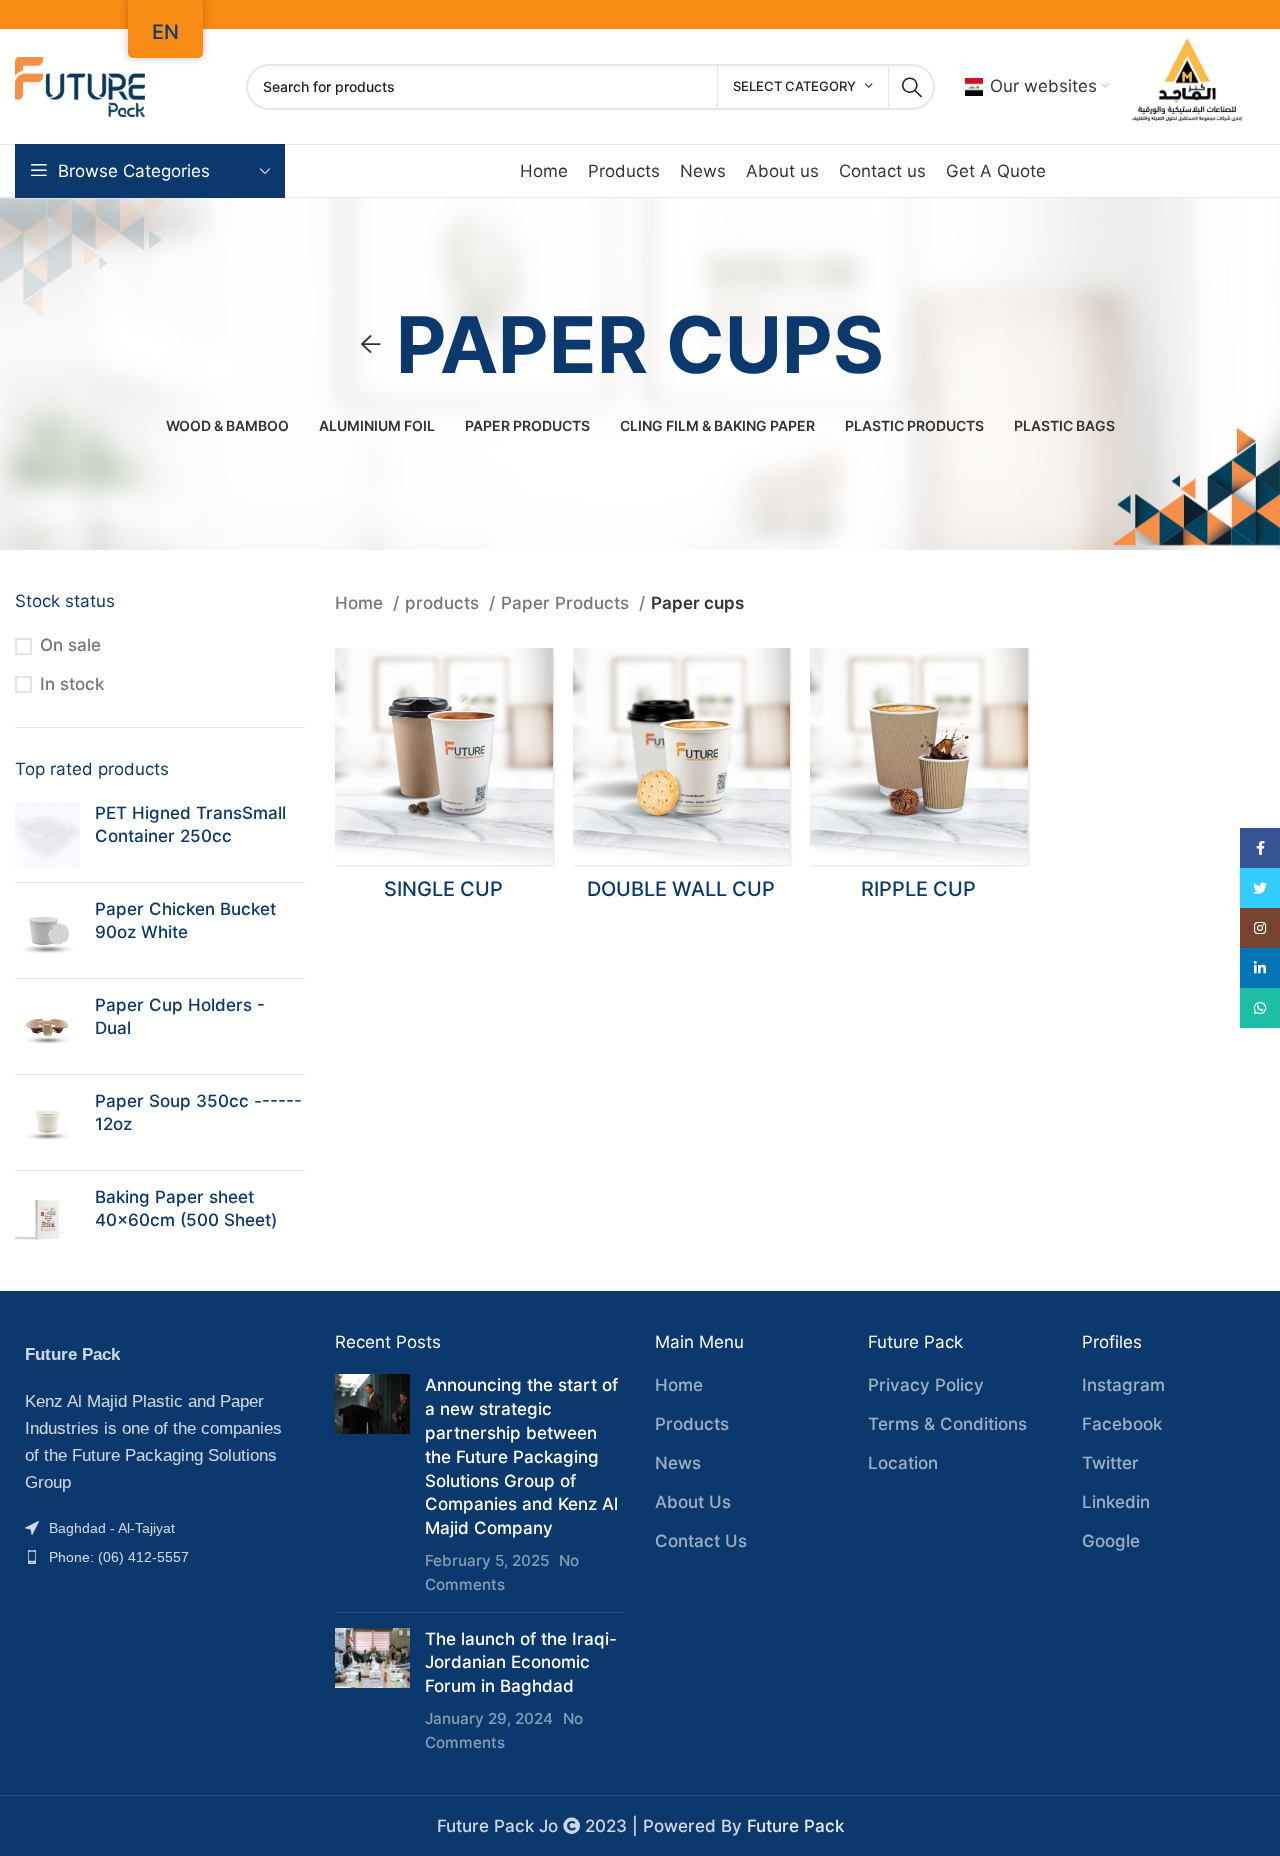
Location (903, 1463)
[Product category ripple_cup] (919, 781)
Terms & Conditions (947, 1424)
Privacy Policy (926, 1385)
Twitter (1110, 1463)
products (444, 603)
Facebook (1122, 1424)
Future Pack (795, 1826)
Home (361, 603)
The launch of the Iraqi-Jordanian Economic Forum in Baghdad (521, 1663)
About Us (693, 1502)
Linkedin (1116, 1502)
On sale (70, 645)
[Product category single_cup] (444, 781)
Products (692, 1424)
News (678, 1463)
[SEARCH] (912, 87)
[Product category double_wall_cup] (682, 781)
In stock (72, 684)
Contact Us (701, 1541)
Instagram (1123, 1385)
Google (1111, 1541)
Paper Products (567, 603)
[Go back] (371, 345)
